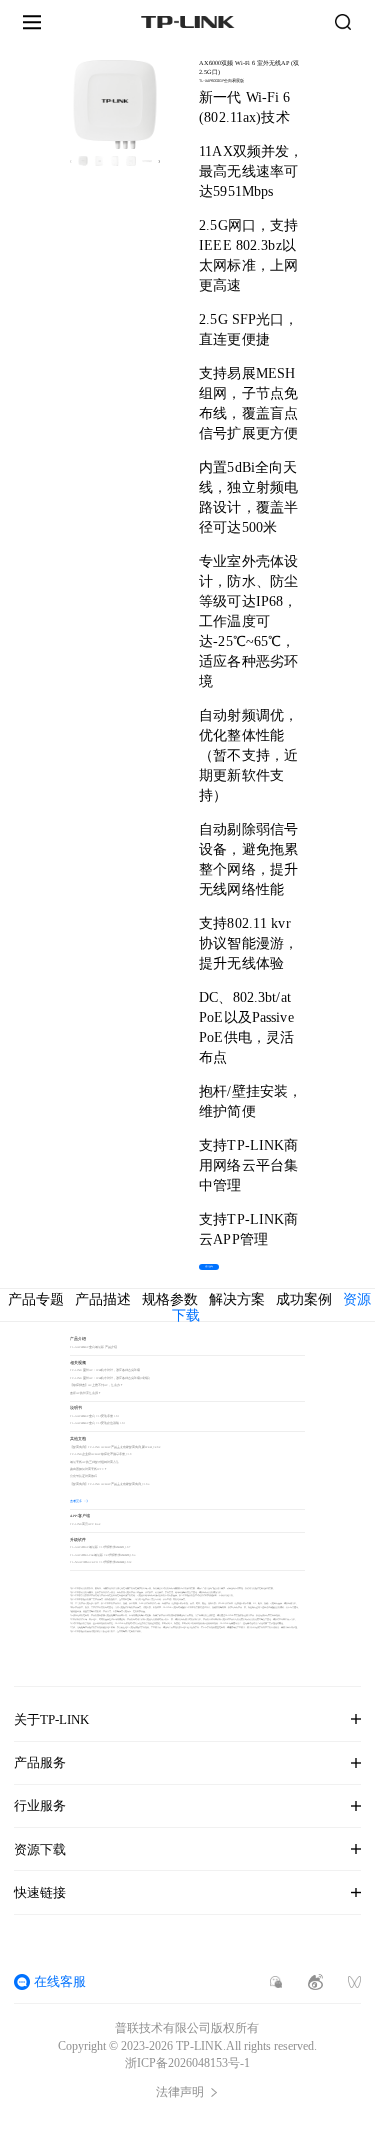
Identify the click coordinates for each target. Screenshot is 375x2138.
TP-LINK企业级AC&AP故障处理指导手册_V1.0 (100, 1454)
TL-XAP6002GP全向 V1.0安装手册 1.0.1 (94, 1416)
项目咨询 (209, 1266)
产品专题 (36, 1299)
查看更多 (76, 1501)
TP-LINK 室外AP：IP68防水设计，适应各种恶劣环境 (105, 1370)
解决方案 (237, 1299)
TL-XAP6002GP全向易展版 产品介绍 (93, 1347)
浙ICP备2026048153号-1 (187, 2063)
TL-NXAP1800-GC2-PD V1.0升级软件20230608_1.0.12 (100, 1562)
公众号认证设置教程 (83, 1476)
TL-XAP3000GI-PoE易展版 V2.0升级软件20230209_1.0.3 (102, 1555)
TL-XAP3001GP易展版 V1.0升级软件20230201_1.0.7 (100, 1547)
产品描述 (103, 1299)
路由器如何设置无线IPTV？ (88, 1469)
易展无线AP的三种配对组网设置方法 (94, 1462)
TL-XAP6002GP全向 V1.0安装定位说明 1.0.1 (97, 1423)
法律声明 (180, 2092)
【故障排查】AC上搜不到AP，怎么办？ (96, 1385)
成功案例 (304, 1299)
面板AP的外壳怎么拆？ (85, 1393)
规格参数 (170, 1299)
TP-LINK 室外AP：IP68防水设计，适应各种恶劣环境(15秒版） (111, 1378)
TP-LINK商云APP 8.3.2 (85, 1524)
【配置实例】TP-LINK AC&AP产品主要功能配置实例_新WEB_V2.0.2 (115, 1447)
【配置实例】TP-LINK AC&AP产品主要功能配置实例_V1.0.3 (109, 1484)
